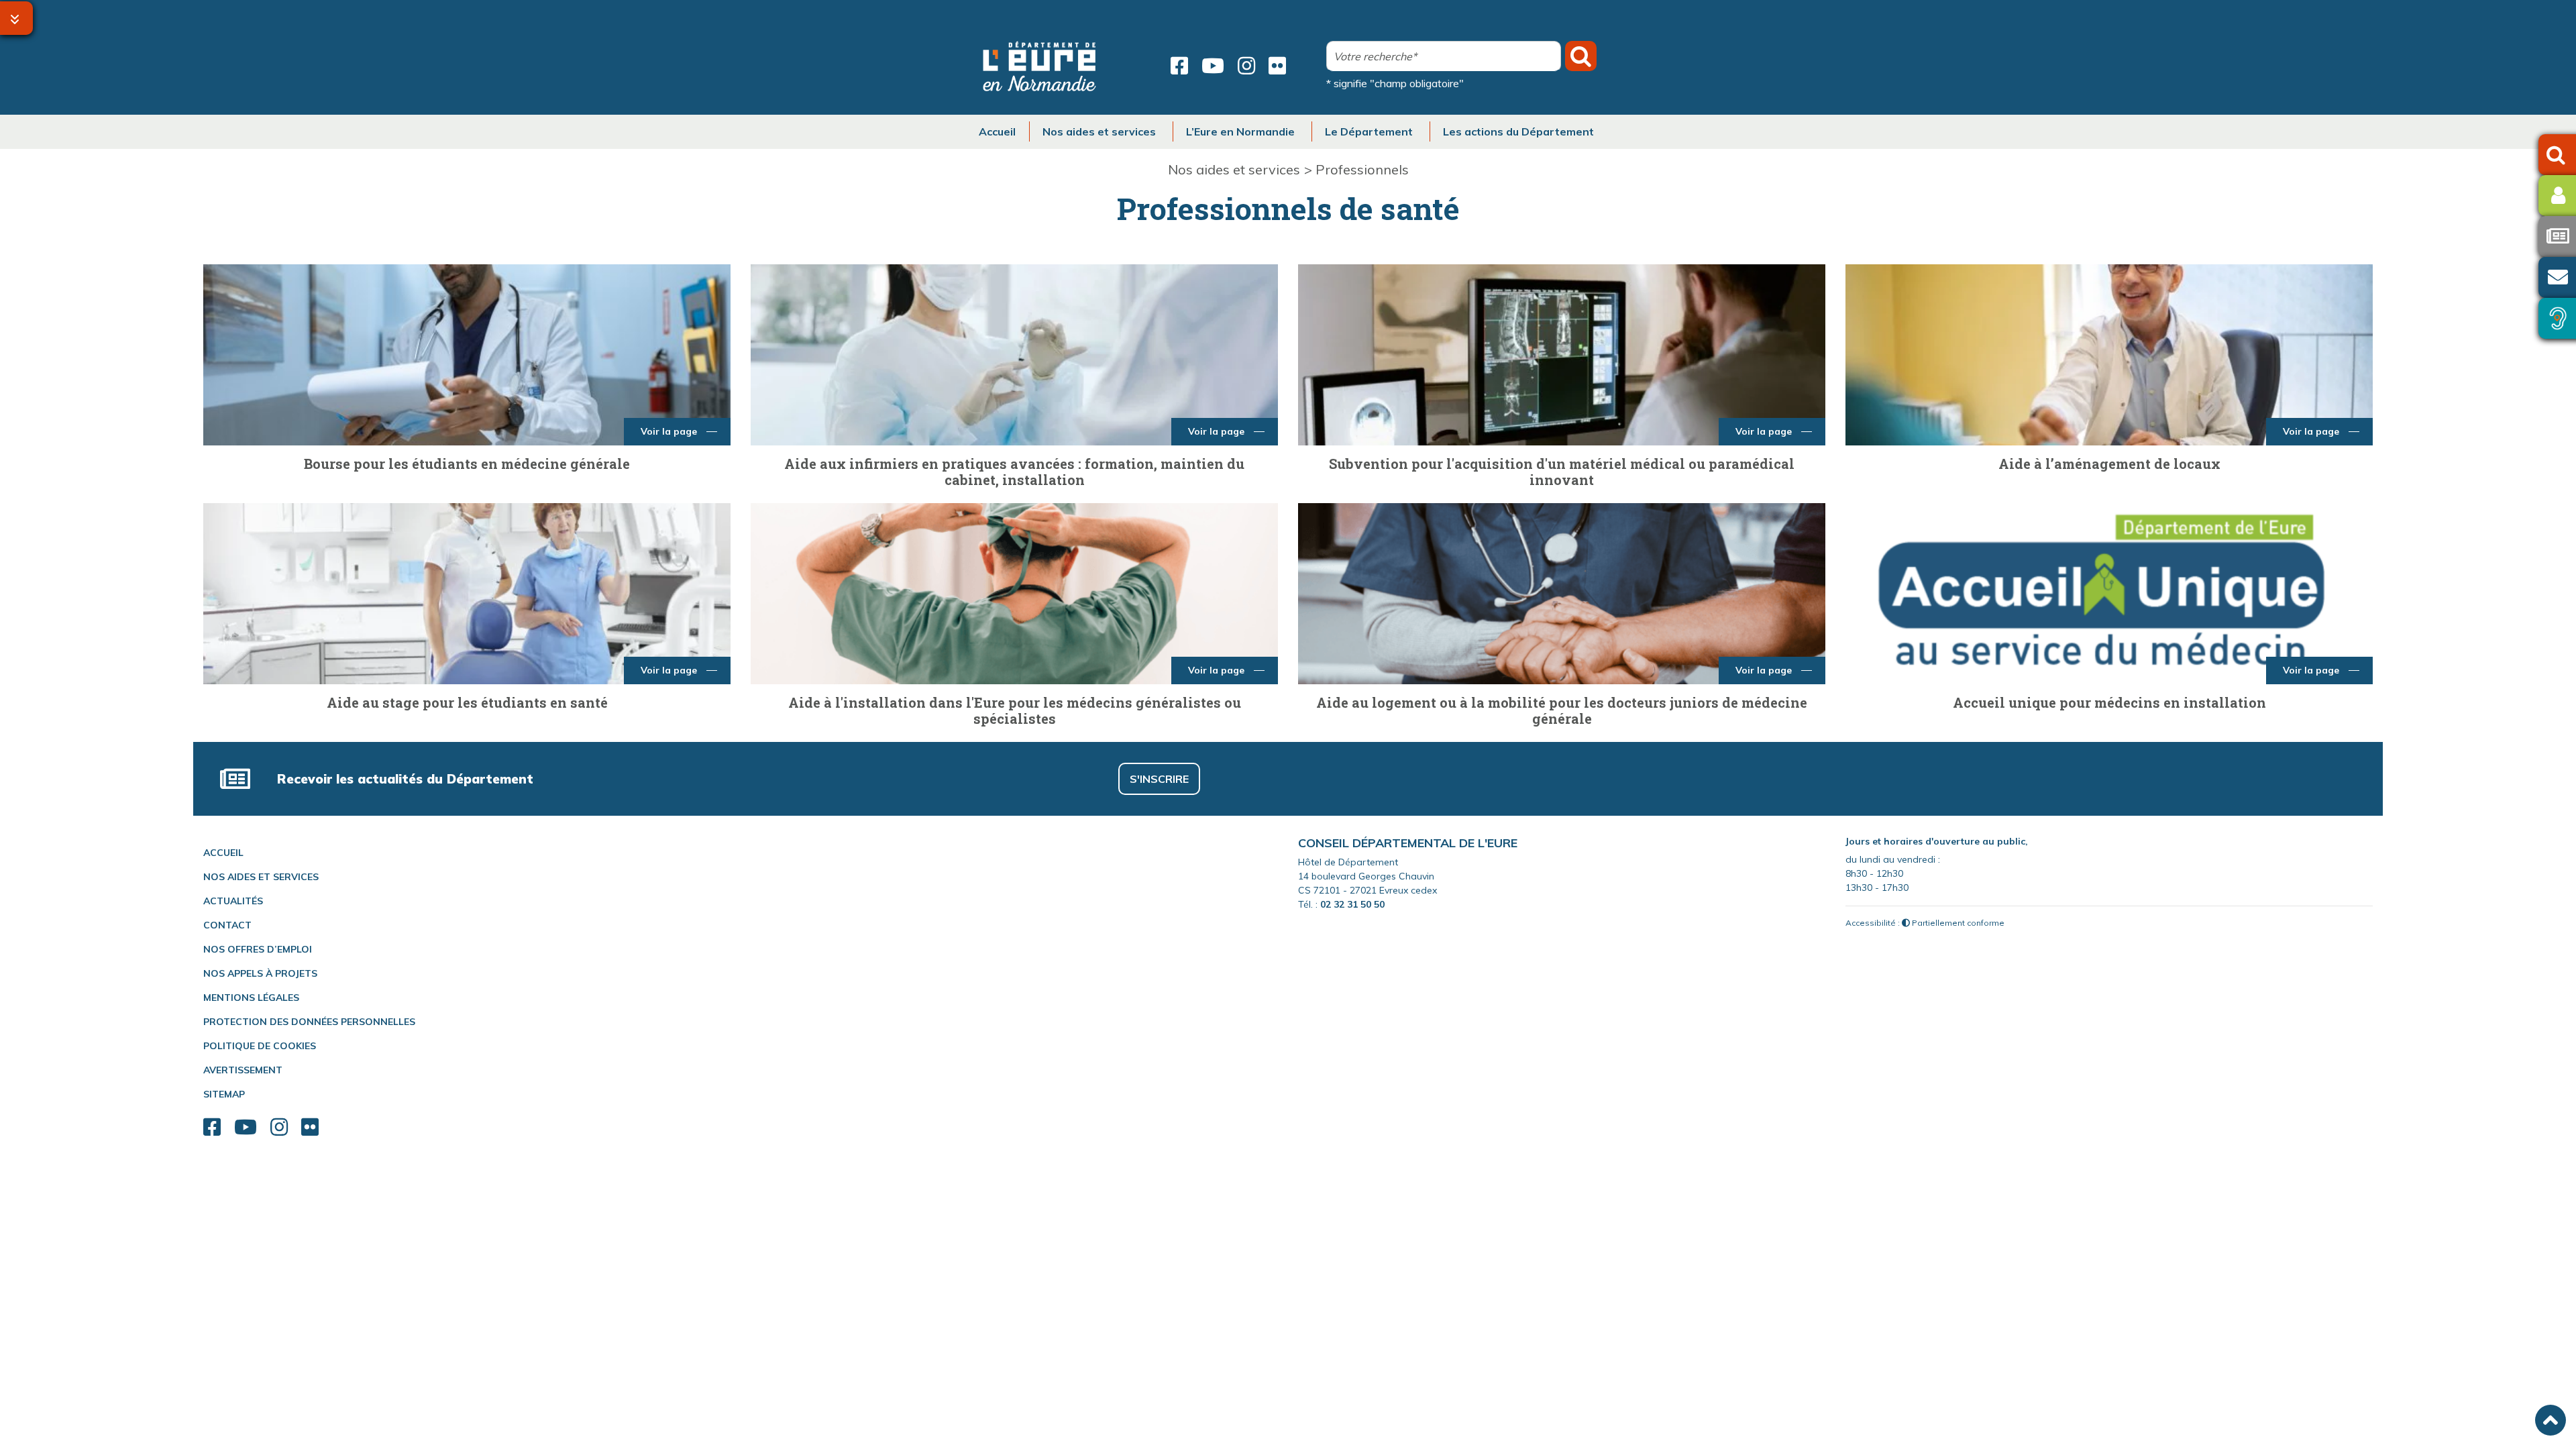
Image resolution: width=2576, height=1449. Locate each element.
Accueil (223, 853)
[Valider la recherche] (1581, 56)
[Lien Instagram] (1246, 66)
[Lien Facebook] (1179, 66)
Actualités (233, 901)
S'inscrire (1159, 779)
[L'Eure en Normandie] (1040, 66)
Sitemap (224, 1094)
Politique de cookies (260, 1046)
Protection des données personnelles (309, 1022)
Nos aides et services (1234, 169)
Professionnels (1362, 169)
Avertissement (243, 1070)
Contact (227, 925)
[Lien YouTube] (1213, 66)
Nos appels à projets (260, 973)
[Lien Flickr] (1277, 66)
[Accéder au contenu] (16, 18)
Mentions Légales (251, 998)
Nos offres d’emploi (258, 949)
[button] (2551, 1420)
